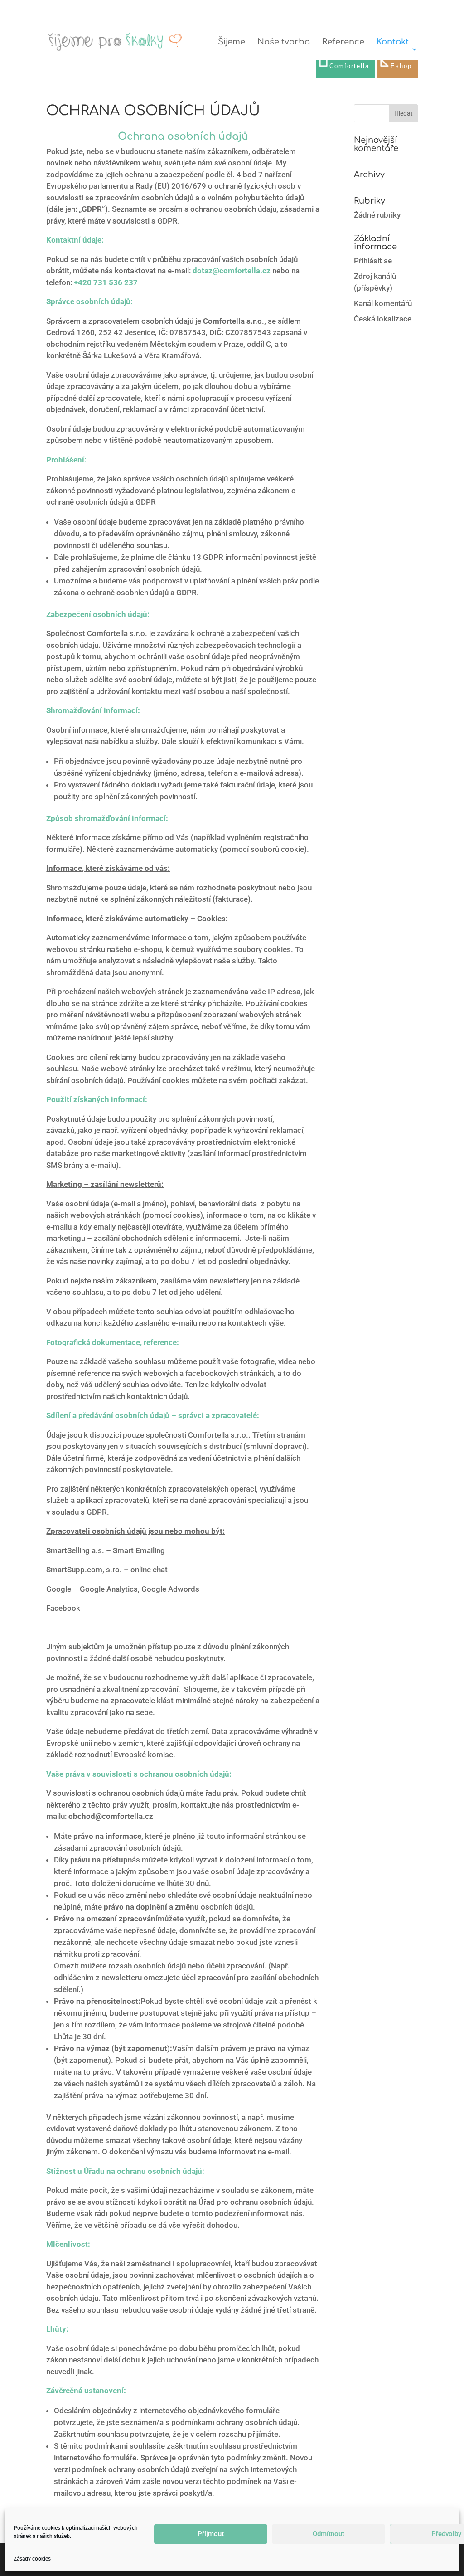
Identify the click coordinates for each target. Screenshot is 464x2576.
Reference (343, 42)
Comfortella (349, 66)
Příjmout (211, 2534)
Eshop (401, 66)
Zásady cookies (32, 2559)
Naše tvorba (284, 42)
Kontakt (393, 42)
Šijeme (232, 42)
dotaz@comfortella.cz (232, 271)
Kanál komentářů (383, 303)
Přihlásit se (373, 261)
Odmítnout (329, 2534)
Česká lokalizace (383, 319)
